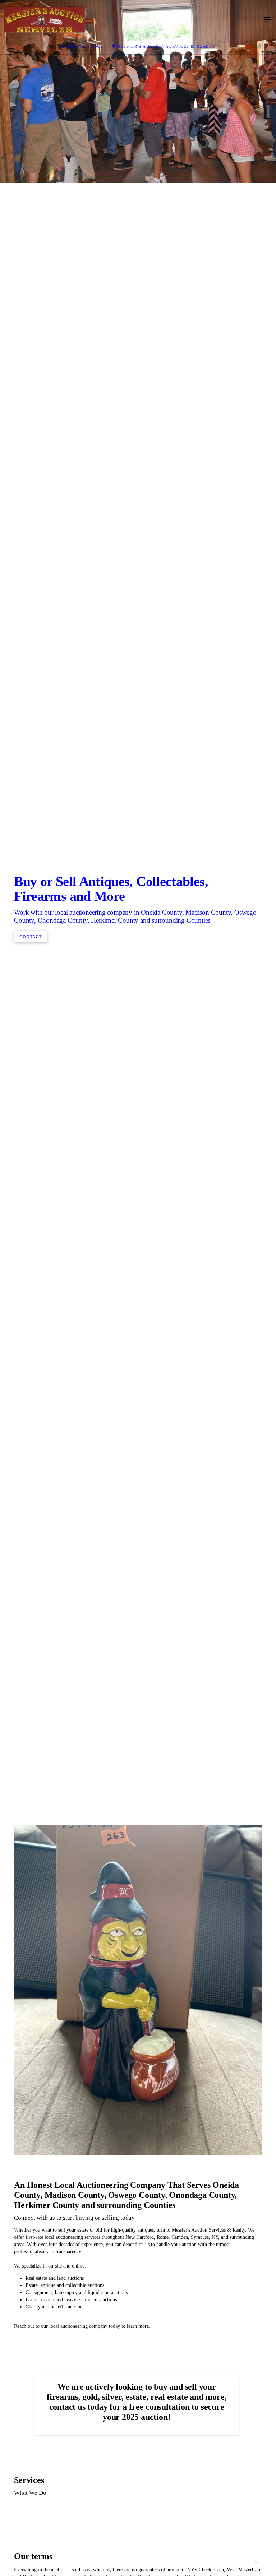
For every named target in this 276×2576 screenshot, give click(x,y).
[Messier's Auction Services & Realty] (131, 20)
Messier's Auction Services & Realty (166, 46)
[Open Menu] (267, 20)
